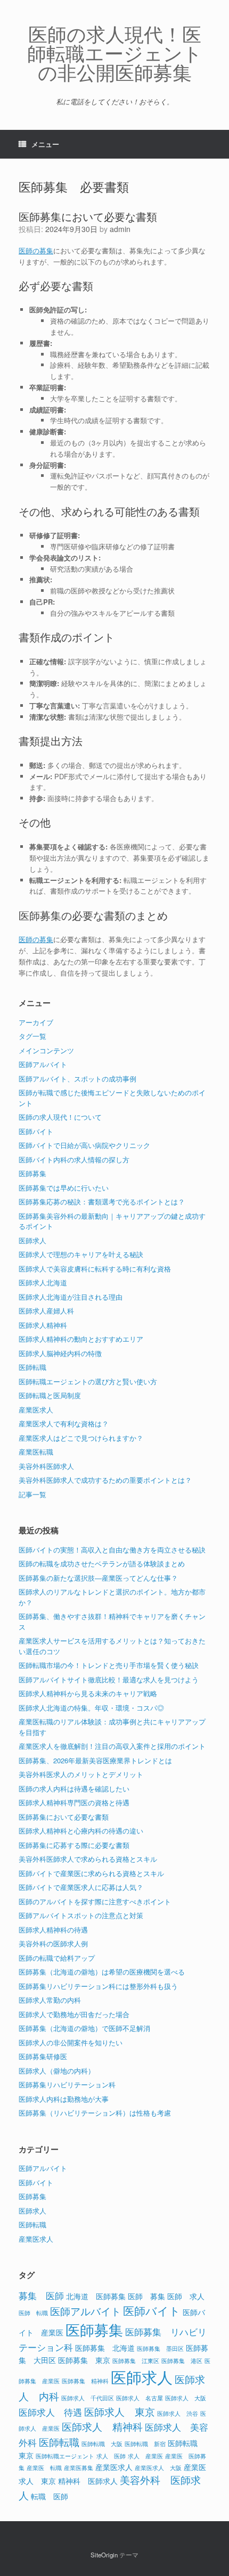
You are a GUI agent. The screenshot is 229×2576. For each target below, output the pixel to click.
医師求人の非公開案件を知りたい (71, 2042)
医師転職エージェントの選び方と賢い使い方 (88, 1381)
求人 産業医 (145, 2456)
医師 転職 (33, 2313)
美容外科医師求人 (46, 1466)
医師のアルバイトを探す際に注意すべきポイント (95, 1901)
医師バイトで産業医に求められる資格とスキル (91, 1873)
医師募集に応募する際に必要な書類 (74, 1845)
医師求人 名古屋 (140, 2398)
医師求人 (32, 1240)
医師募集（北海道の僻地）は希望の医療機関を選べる (102, 1972)
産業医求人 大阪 (158, 2468)
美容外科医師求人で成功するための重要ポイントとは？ (105, 1480)
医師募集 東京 (84, 2360)
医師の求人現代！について (60, 1117)
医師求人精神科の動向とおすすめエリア (81, 1339)
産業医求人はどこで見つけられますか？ (81, 1438)
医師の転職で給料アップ (57, 1958)
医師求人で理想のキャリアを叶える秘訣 (81, 1254)
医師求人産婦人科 (46, 1311)
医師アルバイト (43, 1064)
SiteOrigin (104, 2555)
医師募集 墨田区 (160, 2348)
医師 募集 (146, 2296)
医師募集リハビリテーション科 (67, 2084)
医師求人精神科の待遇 (53, 1930)
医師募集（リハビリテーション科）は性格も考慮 (95, 2113)
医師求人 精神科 (102, 2426)
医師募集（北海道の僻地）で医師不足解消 (84, 2028)
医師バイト (36, 1131)
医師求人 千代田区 (88, 2398)
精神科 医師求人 (88, 2480)
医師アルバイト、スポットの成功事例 (77, 1079)
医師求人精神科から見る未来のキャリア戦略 (88, 1693)
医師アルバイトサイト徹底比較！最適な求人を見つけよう (109, 1679)
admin (120, 229)
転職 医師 (50, 2496)
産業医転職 (36, 1452)
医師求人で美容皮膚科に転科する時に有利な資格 (95, 1269)
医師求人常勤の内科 (50, 2000)
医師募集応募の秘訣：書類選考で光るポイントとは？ (102, 1202)
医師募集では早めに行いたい (64, 1188)
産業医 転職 (44, 2468)
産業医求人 (36, 1410)
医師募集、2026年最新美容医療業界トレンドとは (95, 1760)
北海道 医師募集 (96, 2296)
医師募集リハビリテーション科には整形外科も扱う (98, 1986)
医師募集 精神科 (85, 2381)
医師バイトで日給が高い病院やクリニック (84, 1145)
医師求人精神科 (43, 1325)
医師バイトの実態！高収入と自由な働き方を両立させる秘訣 (112, 1550)
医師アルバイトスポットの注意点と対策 (81, 1915)
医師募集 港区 (182, 2361)
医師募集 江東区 (136, 2361)
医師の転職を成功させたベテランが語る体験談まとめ (102, 1563)
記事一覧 (32, 1494)
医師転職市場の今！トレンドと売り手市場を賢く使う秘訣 (109, 1665)
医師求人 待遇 (50, 2412)
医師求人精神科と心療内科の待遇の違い (81, 1831)
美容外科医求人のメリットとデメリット (81, 1774)
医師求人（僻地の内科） (57, 2071)
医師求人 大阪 (186, 2398)
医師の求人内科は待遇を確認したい (74, 1789)
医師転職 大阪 (102, 2444)
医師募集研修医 (43, 2056)
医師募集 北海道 (105, 2347)
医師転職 (32, 1367)
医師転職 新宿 (145, 2444)
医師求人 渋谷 (178, 2413)
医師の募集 (36, 250)
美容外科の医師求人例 (53, 1943)
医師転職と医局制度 (50, 1395)
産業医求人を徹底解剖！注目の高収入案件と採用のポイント (112, 1746)
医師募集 (32, 1173)
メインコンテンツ (46, 1050)
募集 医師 (41, 2296)
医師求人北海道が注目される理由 (71, 1297)
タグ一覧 (32, 1036)
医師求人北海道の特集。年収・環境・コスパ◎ (91, 1708)
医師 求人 (186, 2296)
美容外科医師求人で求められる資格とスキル (88, 1859)
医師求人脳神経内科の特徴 (60, 1353)
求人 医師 (111, 2456)
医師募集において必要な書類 (88, 216)
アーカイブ (36, 1022)
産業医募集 (79, 2468)
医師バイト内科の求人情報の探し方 (74, 1159)
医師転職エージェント (65, 2456)
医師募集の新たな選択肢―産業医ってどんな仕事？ (98, 1578)
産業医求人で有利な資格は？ (64, 1423)
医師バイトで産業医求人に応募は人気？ (81, 1887)
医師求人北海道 (43, 1282)
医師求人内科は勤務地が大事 (64, 2099)
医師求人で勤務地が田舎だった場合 (74, 2014)
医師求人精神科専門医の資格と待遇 (74, 1802)
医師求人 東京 (120, 2411)
